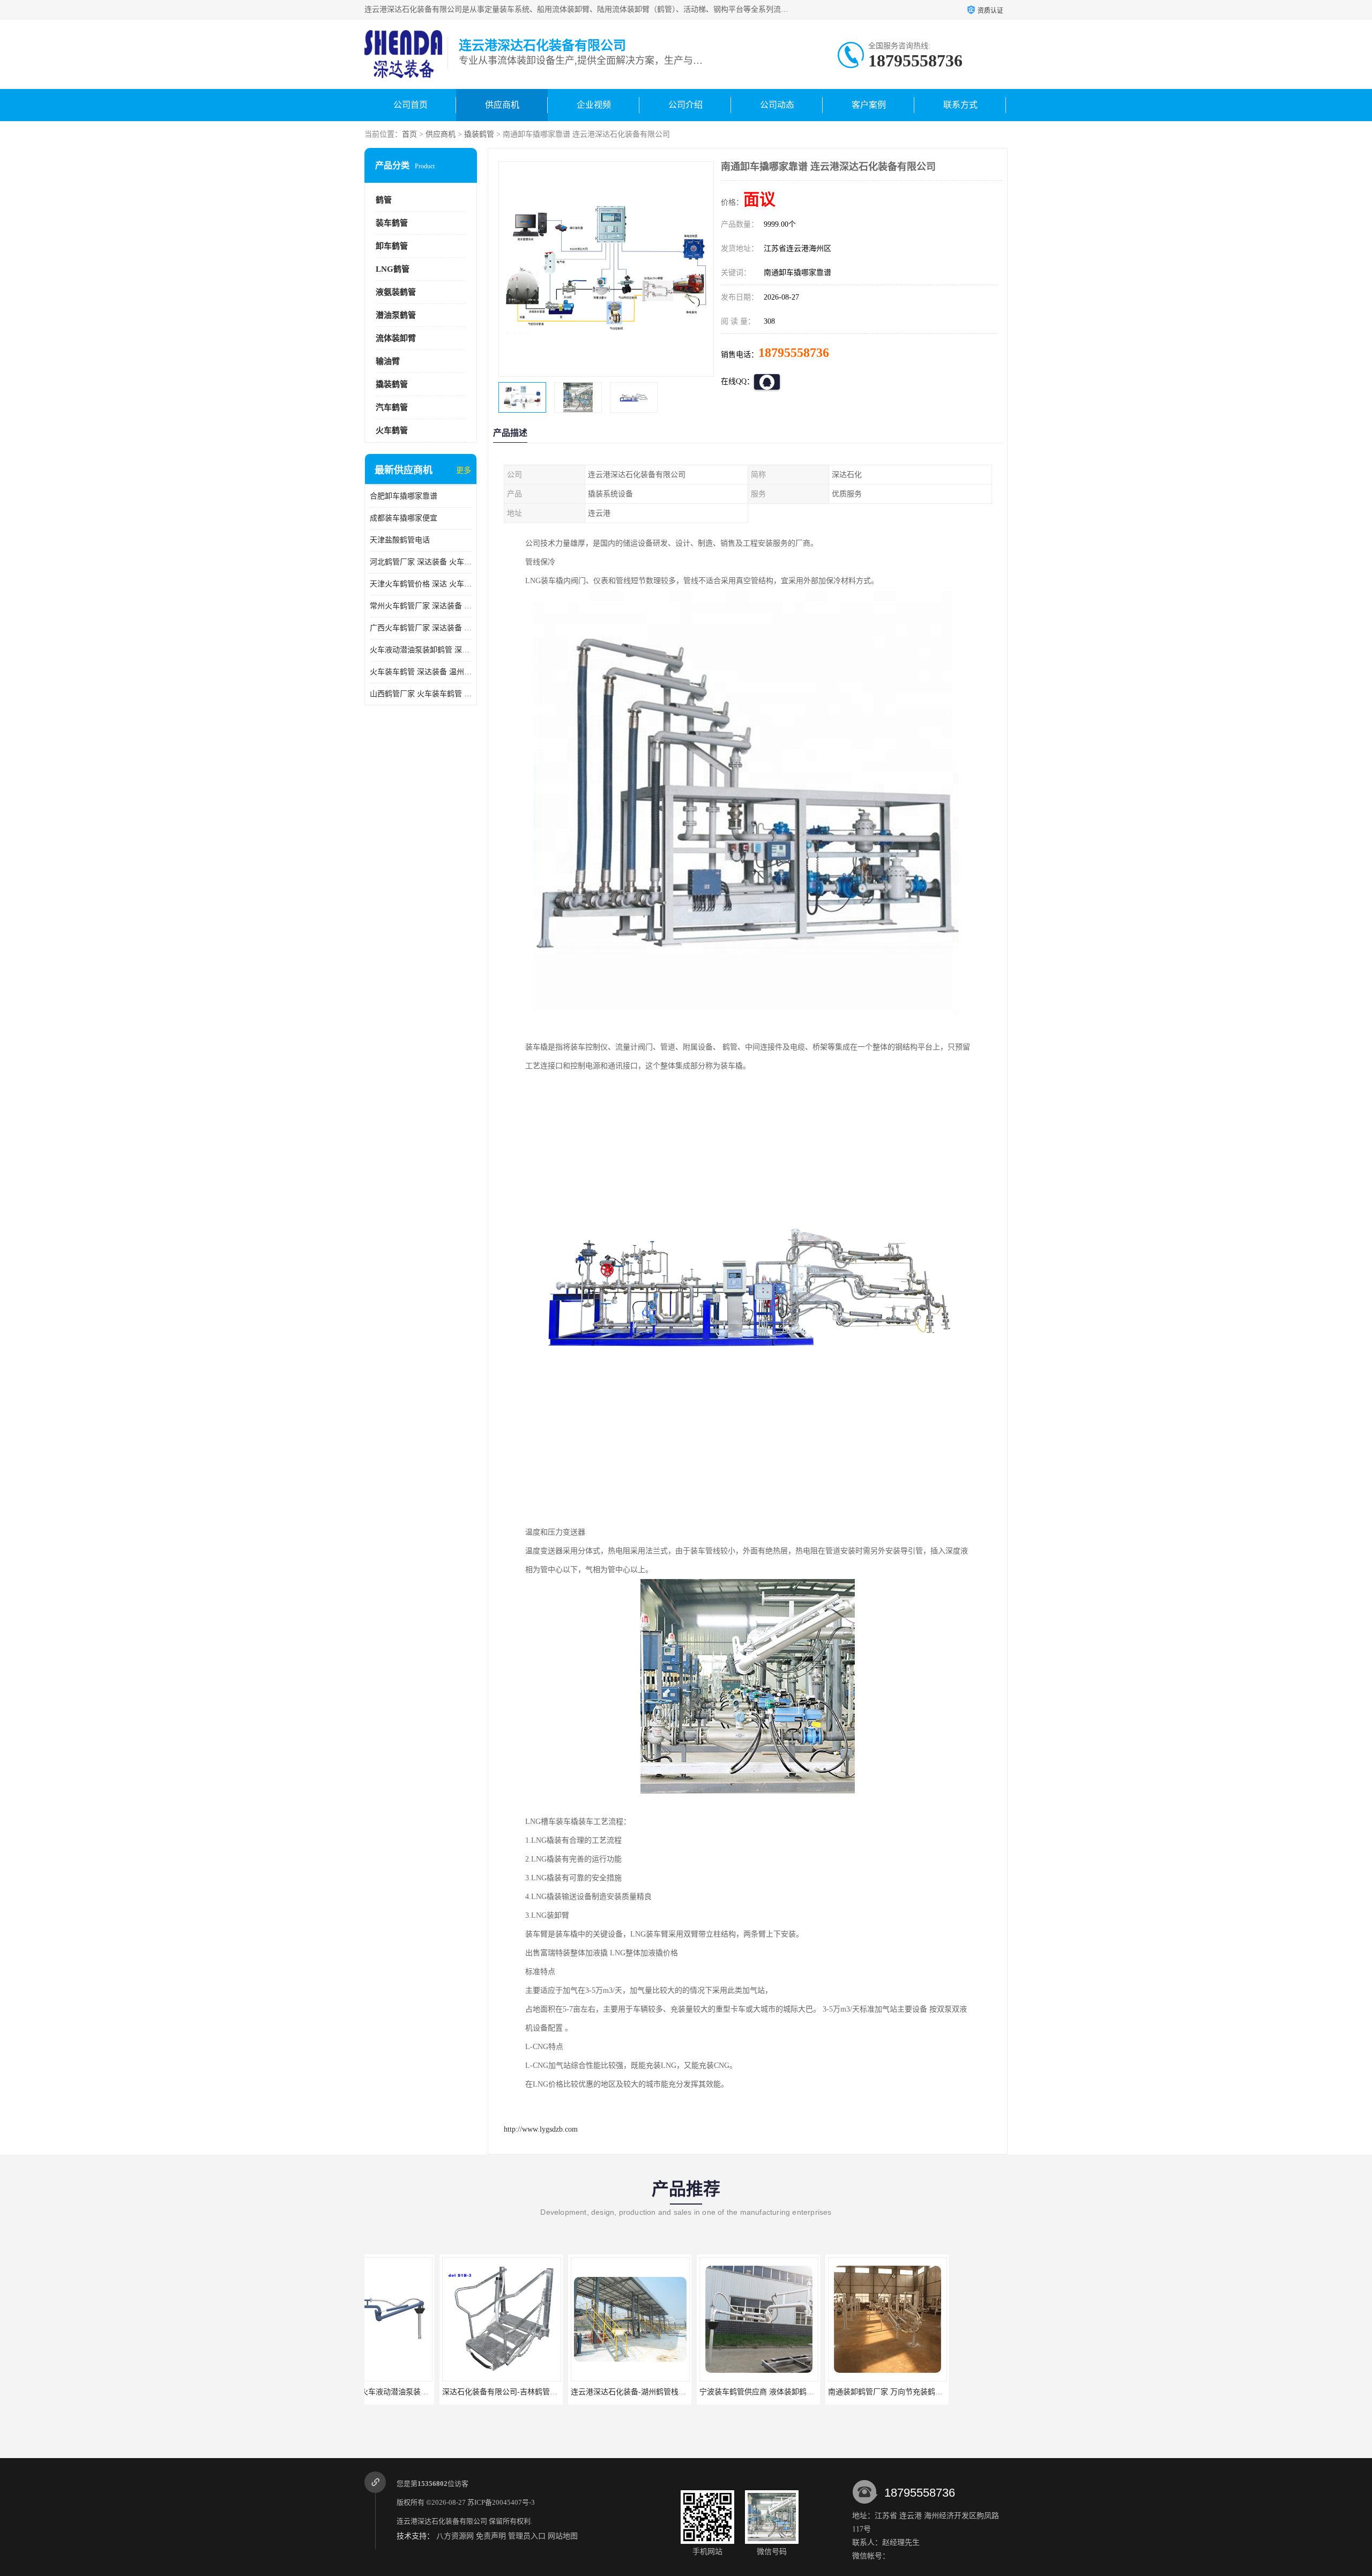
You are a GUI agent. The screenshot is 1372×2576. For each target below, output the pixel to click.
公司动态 (777, 105)
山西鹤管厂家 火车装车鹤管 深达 (421, 694)
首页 (409, 134)
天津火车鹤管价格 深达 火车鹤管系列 (421, 584)
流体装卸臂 (396, 338)
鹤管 (384, 200)
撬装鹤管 (479, 134)
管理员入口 (527, 2536)
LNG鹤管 (393, 269)
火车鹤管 (392, 430)
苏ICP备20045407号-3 (501, 2502)
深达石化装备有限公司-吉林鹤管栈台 (428, 2392)
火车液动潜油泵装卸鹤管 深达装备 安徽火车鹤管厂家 (421, 650)
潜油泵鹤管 (396, 315)
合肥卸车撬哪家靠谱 (404, 496)
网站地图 (563, 2536)
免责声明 (491, 2536)
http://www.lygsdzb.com (541, 2129)
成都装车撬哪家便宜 (404, 518)
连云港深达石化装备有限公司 (442, 2521)
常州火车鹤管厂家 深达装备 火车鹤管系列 (421, 606)
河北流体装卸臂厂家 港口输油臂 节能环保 (951, 2392)
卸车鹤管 (392, 246)
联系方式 (960, 105)
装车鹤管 (392, 223)
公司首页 (411, 105)
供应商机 (502, 105)
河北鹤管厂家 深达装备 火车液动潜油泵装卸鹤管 (421, 562)
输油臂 (388, 361)
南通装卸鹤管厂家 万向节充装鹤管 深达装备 (826, 2392)
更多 (464, 470)
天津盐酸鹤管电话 (400, 540)
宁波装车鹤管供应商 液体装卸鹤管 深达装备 (698, 2392)
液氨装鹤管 (396, 292)
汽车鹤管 (392, 407)
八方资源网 (455, 2536)
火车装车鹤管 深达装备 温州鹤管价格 (421, 672)
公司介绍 (685, 105)
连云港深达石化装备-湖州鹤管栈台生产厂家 (568, 2392)
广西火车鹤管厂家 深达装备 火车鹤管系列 (421, 628)
